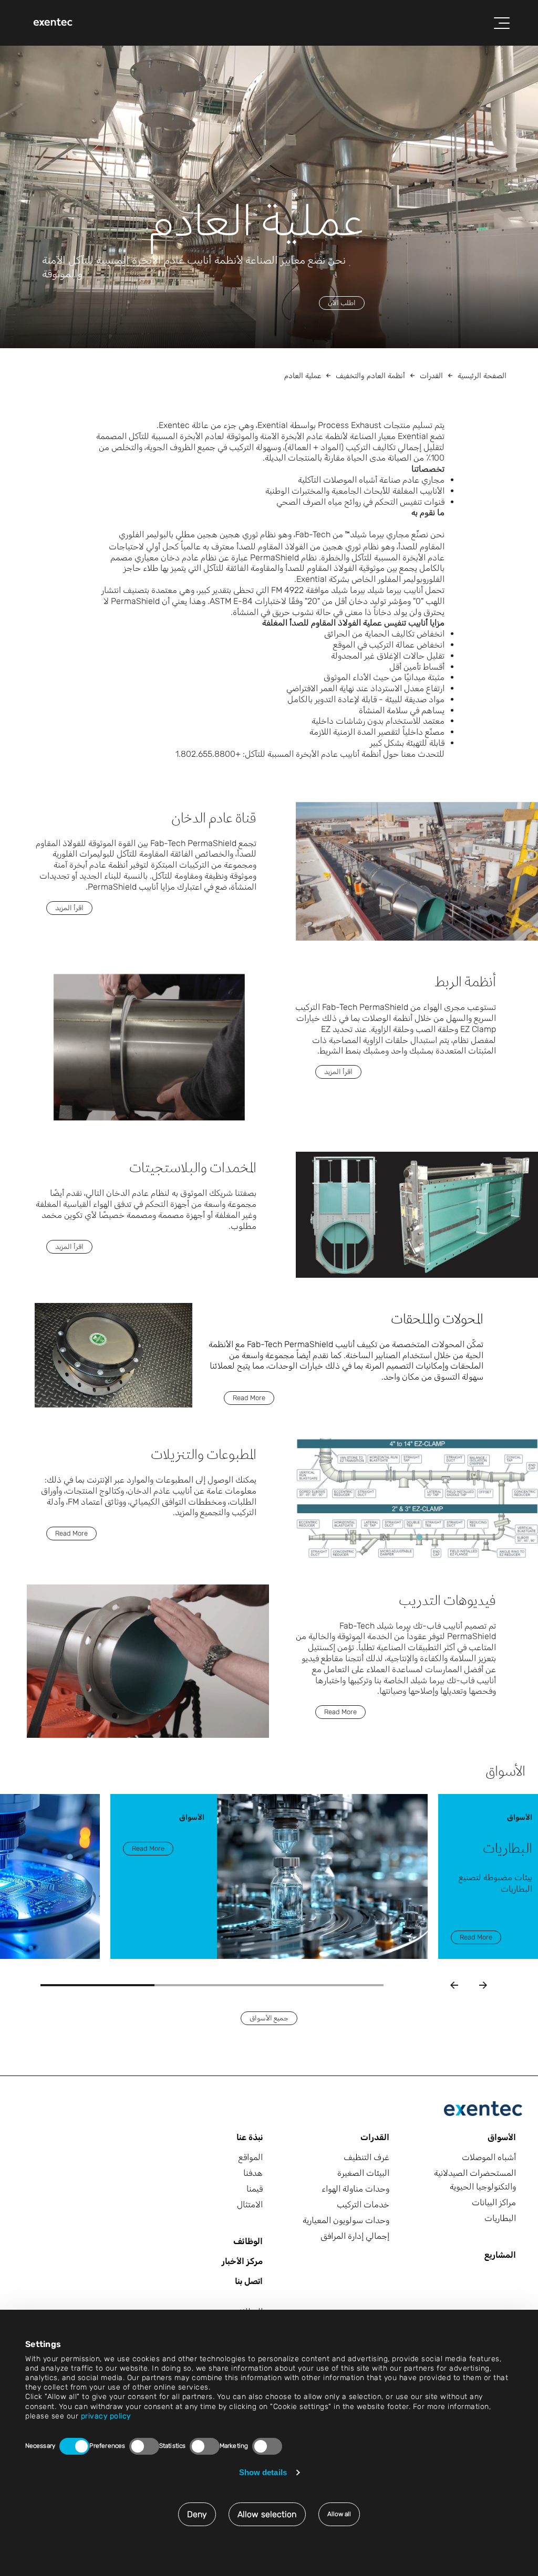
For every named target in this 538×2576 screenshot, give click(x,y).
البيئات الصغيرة (363, 2173)
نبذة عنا (250, 2137)
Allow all (339, 2514)
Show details (263, 2472)
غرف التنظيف (366, 2157)
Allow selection (267, 2514)
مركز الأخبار (242, 2261)
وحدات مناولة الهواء (355, 2189)
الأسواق (502, 2137)
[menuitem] (53, 23)
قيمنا (255, 2189)
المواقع (251, 2157)
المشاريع (500, 2255)
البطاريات (500, 2218)
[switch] (144, 2446)
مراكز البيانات (494, 2202)
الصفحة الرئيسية (482, 376)
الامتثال (250, 2204)
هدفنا (253, 2173)
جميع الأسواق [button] (269, 2018)
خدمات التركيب (363, 2204)
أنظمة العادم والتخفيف (370, 376)
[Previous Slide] (454, 1985)
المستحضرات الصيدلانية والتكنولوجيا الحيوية (475, 2180)
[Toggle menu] (502, 23)
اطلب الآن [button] (342, 303)
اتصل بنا (249, 2281)
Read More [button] (249, 1398)
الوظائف (248, 2241)
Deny (197, 2514)
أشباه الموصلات (489, 2157)
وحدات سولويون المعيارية (346, 2220)
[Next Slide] (483, 1985)
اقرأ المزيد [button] (69, 908)
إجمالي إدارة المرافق (355, 2236)
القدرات (431, 376)
